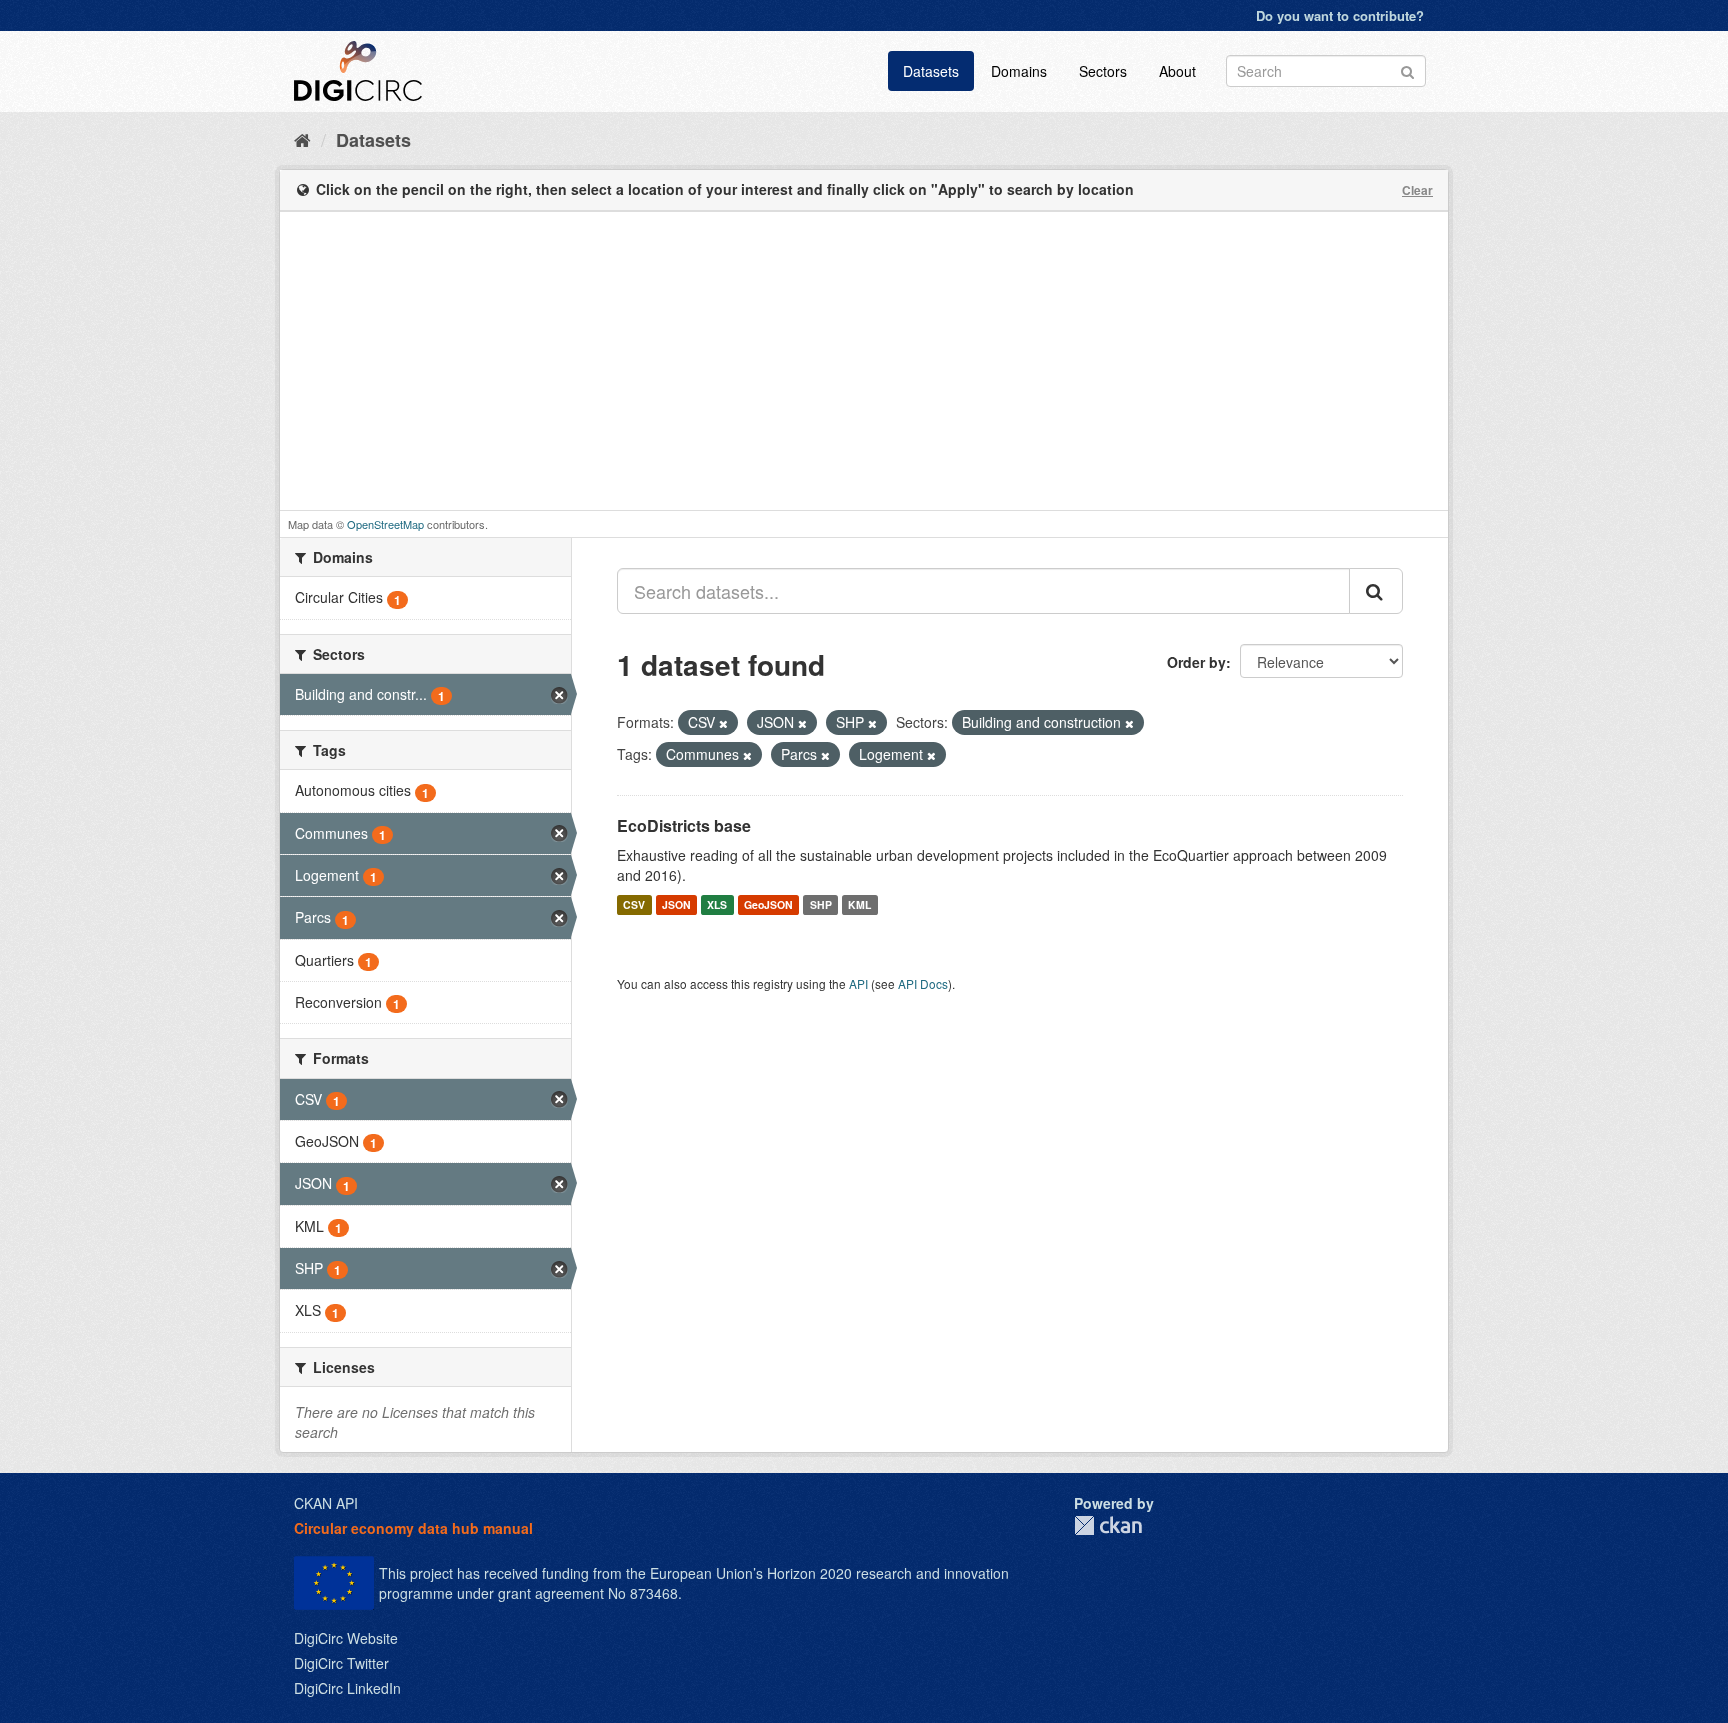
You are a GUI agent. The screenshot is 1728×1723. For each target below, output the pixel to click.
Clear (1417, 190)
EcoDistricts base (684, 825)
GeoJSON (768, 904)
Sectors (1103, 71)
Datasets (931, 71)
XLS (717, 904)
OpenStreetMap (385, 524)
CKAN (1108, 1525)
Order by (1196, 662)
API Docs (923, 983)
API (858, 983)
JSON (676, 904)
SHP (821, 904)
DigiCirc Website (346, 1638)
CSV (634, 904)
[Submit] (1407, 69)
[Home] (302, 139)
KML (859, 904)
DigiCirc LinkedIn (347, 1688)
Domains (1019, 71)
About (1177, 71)
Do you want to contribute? (1340, 15)
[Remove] (723, 723)
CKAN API (326, 1503)
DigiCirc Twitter (341, 1663)
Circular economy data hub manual (413, 1528)
